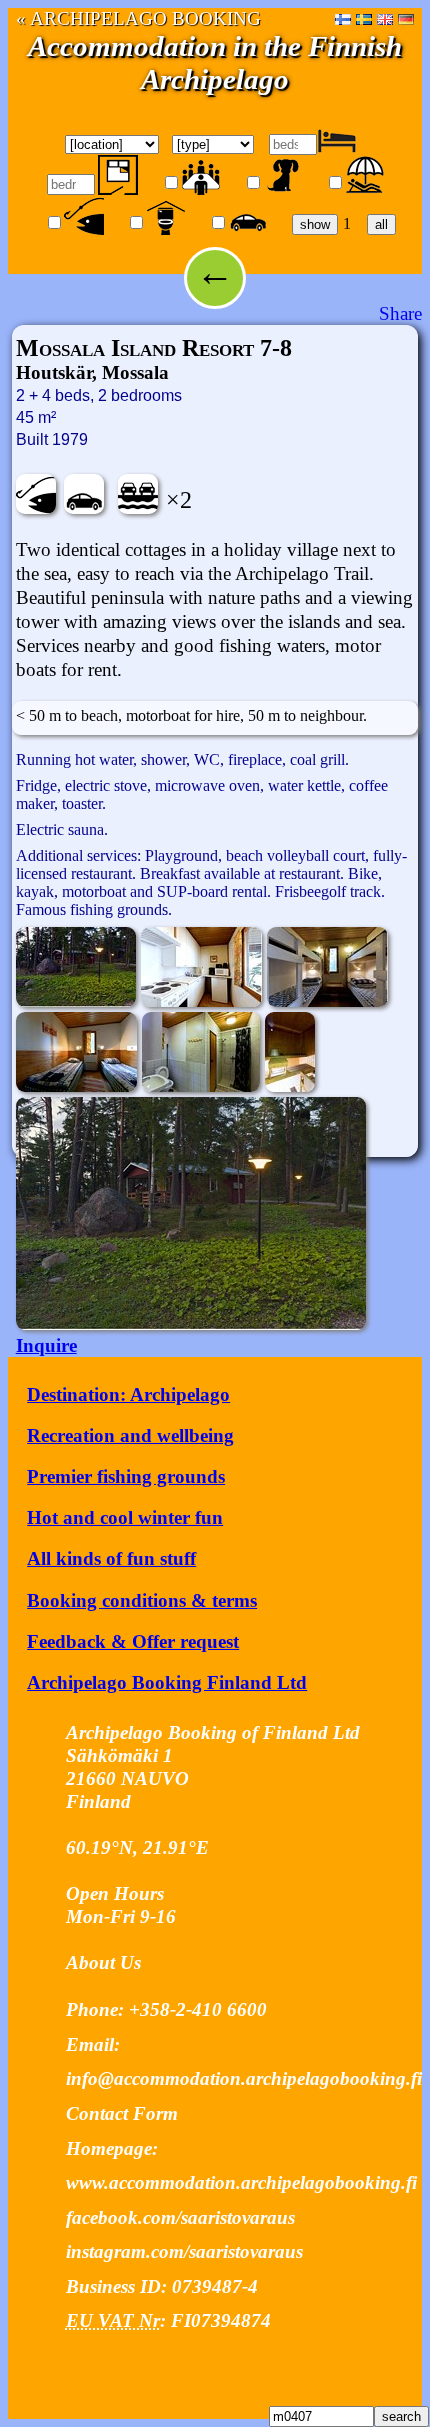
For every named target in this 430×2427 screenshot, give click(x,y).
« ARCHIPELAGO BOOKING (138, 18)
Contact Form (122, 2113)
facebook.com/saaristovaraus (180, 2217)
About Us (103, 1962)
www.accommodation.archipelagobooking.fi (241, 2182)
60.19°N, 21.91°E (137, 1847)
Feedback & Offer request (133, 1641)
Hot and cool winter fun (125, 1517)
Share (400, 313)
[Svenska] (364, 18)
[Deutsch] (406, 18)
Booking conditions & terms (142, 1600)
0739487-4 (215, 2286)
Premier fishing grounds (126, 1476)
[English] (385, 18)
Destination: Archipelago (128, 1394)
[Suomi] (343, 18)
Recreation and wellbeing (130, 1435)
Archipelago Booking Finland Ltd (167, 1682)
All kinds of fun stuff (111, 1558)
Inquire (46, 1345)
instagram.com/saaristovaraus (184, 2251)
